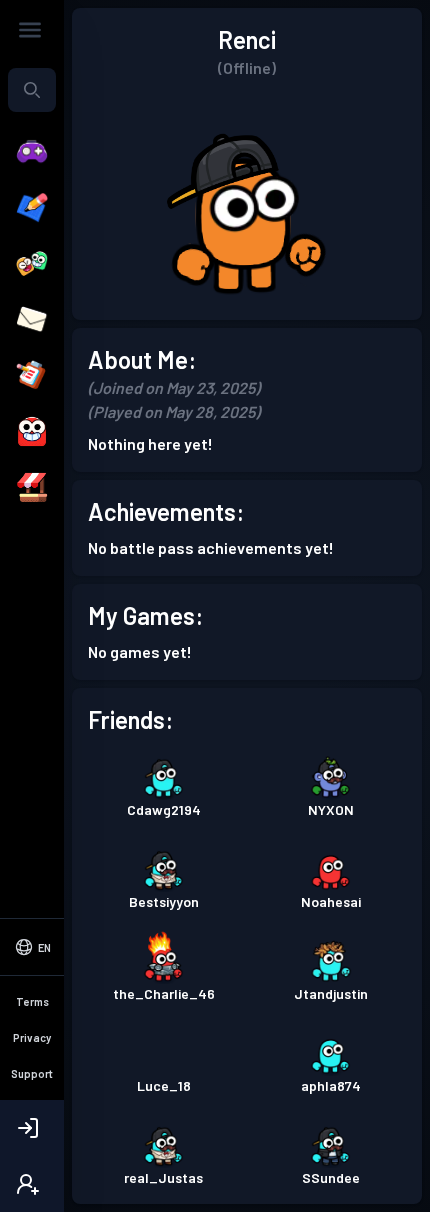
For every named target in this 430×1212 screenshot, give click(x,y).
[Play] (32, 152)
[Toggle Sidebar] (30, 30)
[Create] (32, 208)
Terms (32, 1001)
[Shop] (32, 488)
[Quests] (32, 376)
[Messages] (32, 320)
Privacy (32, 1037)
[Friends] (32, 264)
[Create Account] (32, 1184)
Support (32, 1073)
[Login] (32, 1128)
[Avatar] (32, 432)
